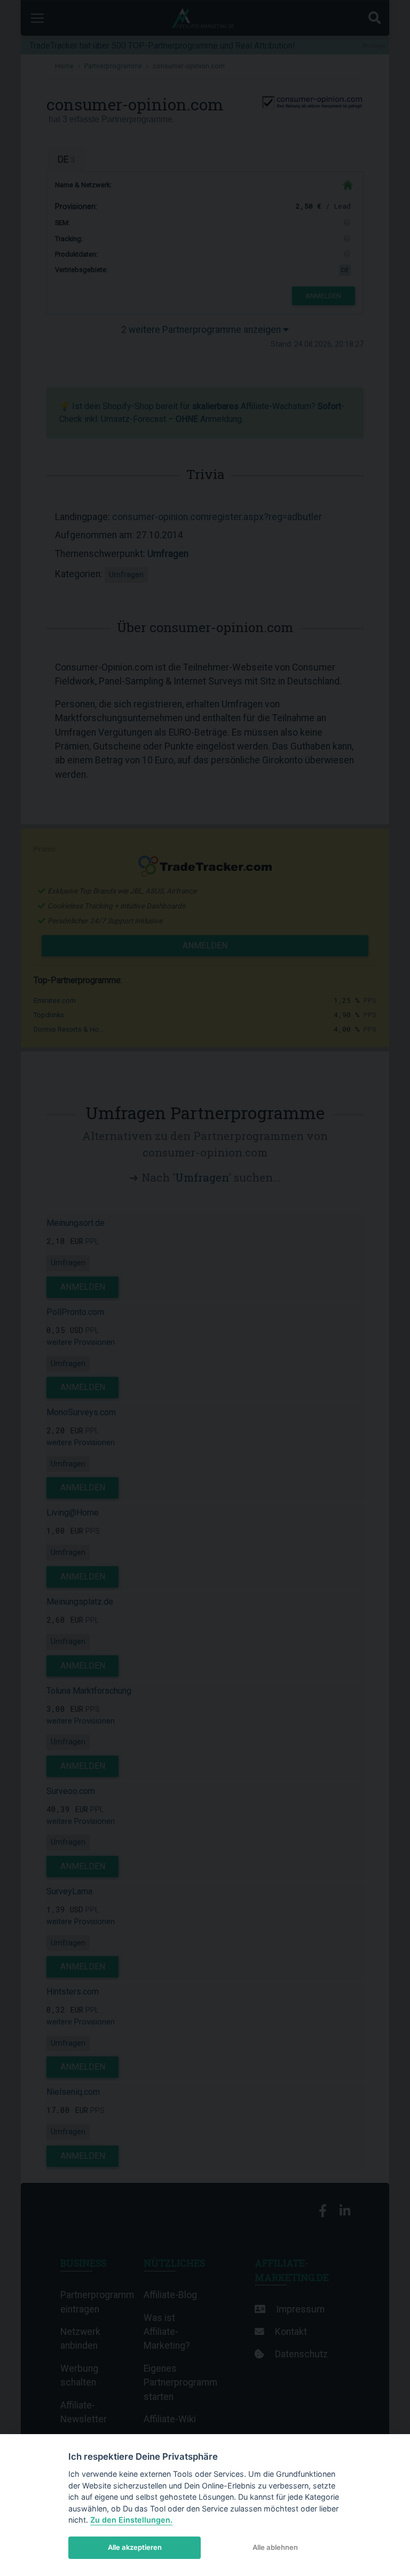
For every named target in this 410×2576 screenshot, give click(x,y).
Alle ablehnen (275, 2547)
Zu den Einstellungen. (131, 2520)
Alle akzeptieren (135, 2547)
